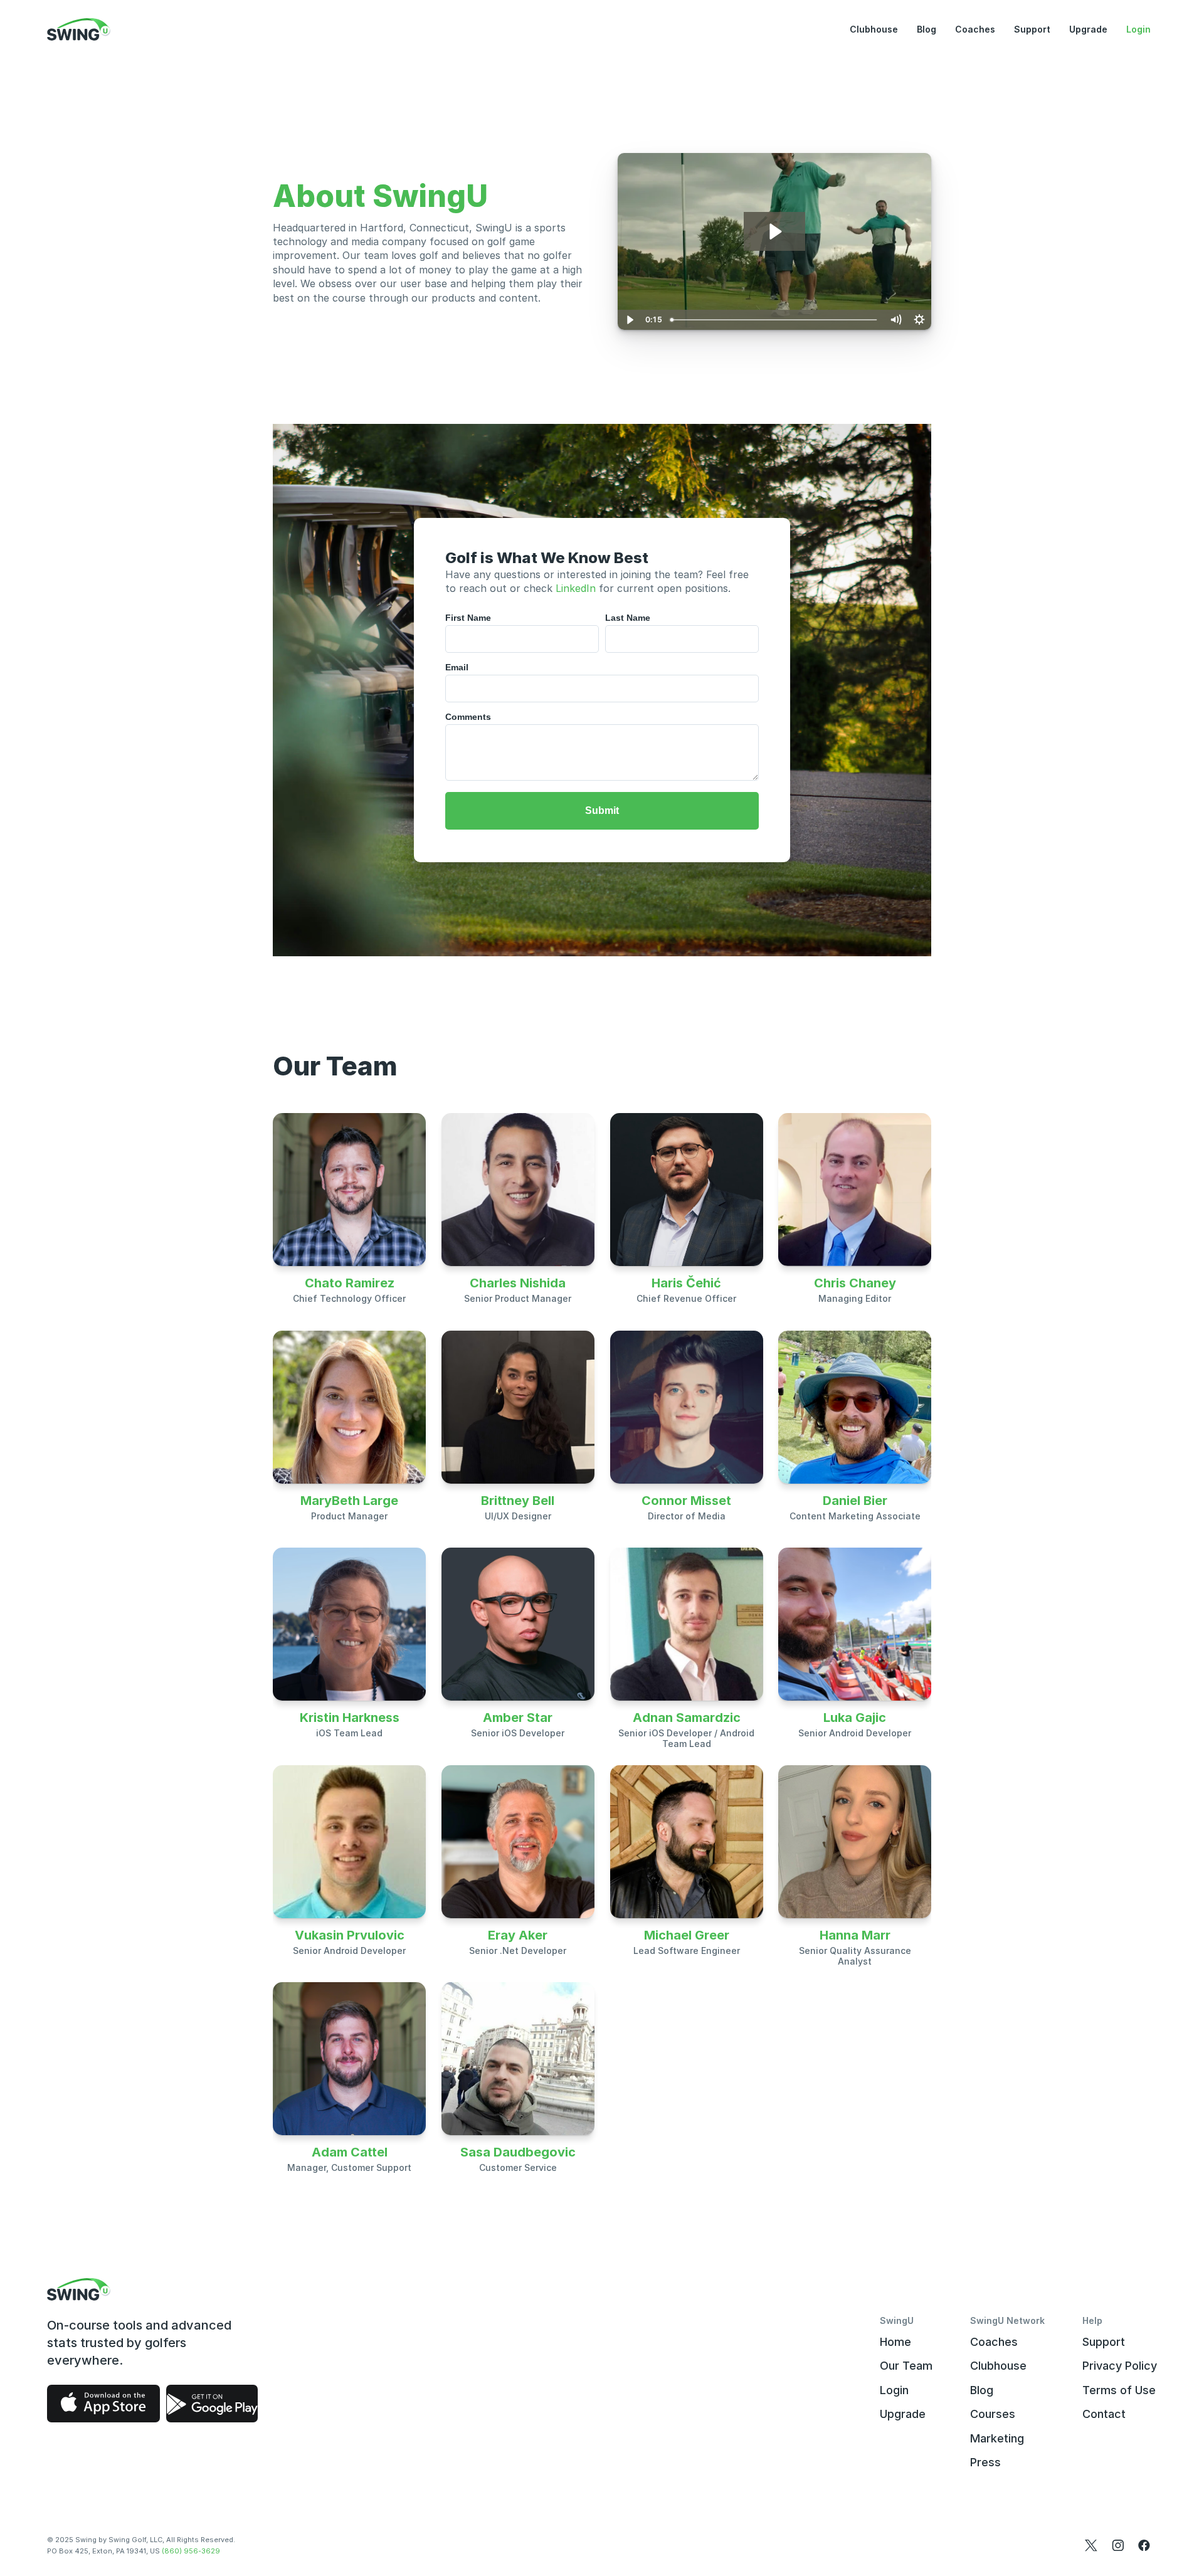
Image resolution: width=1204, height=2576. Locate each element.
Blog (927, 29)
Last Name (628, 618)
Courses (993, 2414)
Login (1138, 29)
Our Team (906, 2366)
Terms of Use (1119, 2390)
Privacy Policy (1120, 2366)
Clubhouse (874, 29)
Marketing (997, 2438)
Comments (468, 717)
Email (457, 667)
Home (895, 2342)
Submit (602, 810)
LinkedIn (576, 588)
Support (1032, 29)
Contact (1104, 2414)
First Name (468, 618)
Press (985, 2462)
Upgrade (1088, 29)
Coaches (975, 29)
